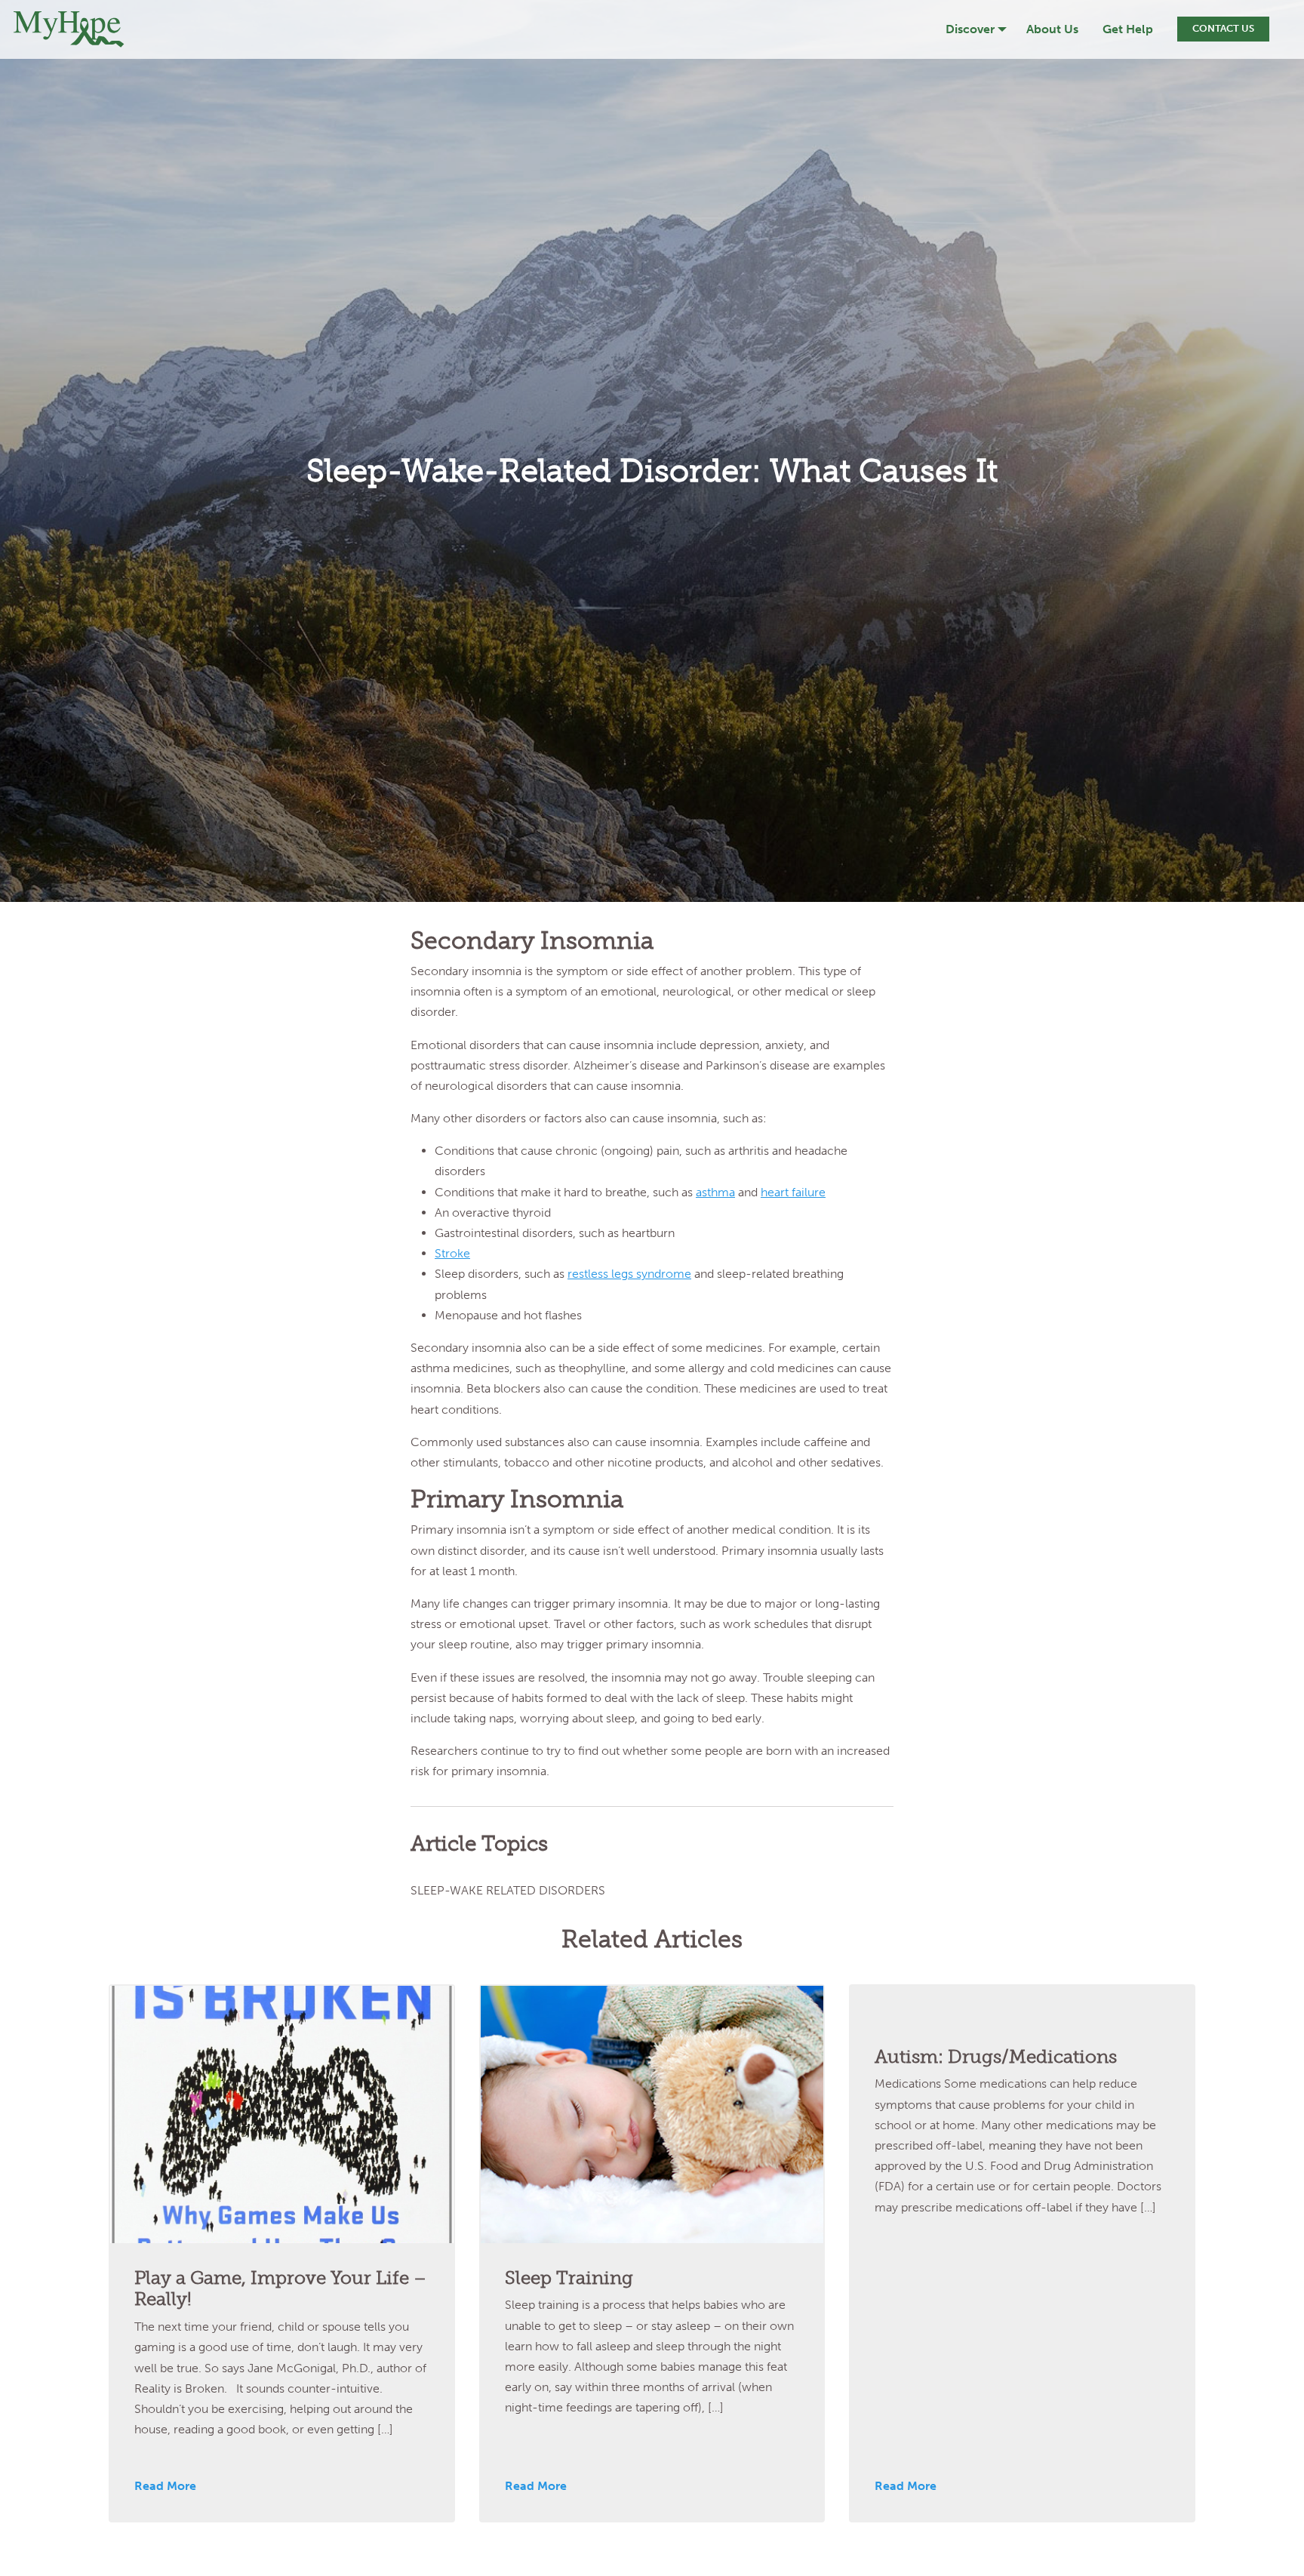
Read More (165, 2486)
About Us (1052, 29)
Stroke (452, 1253)
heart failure (793, 1192)
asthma (715, 1192)
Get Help (1128, 29)
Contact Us (1223, 28)
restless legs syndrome (629, 1274)
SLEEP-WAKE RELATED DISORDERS (508, 1890)
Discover (970, 29)
